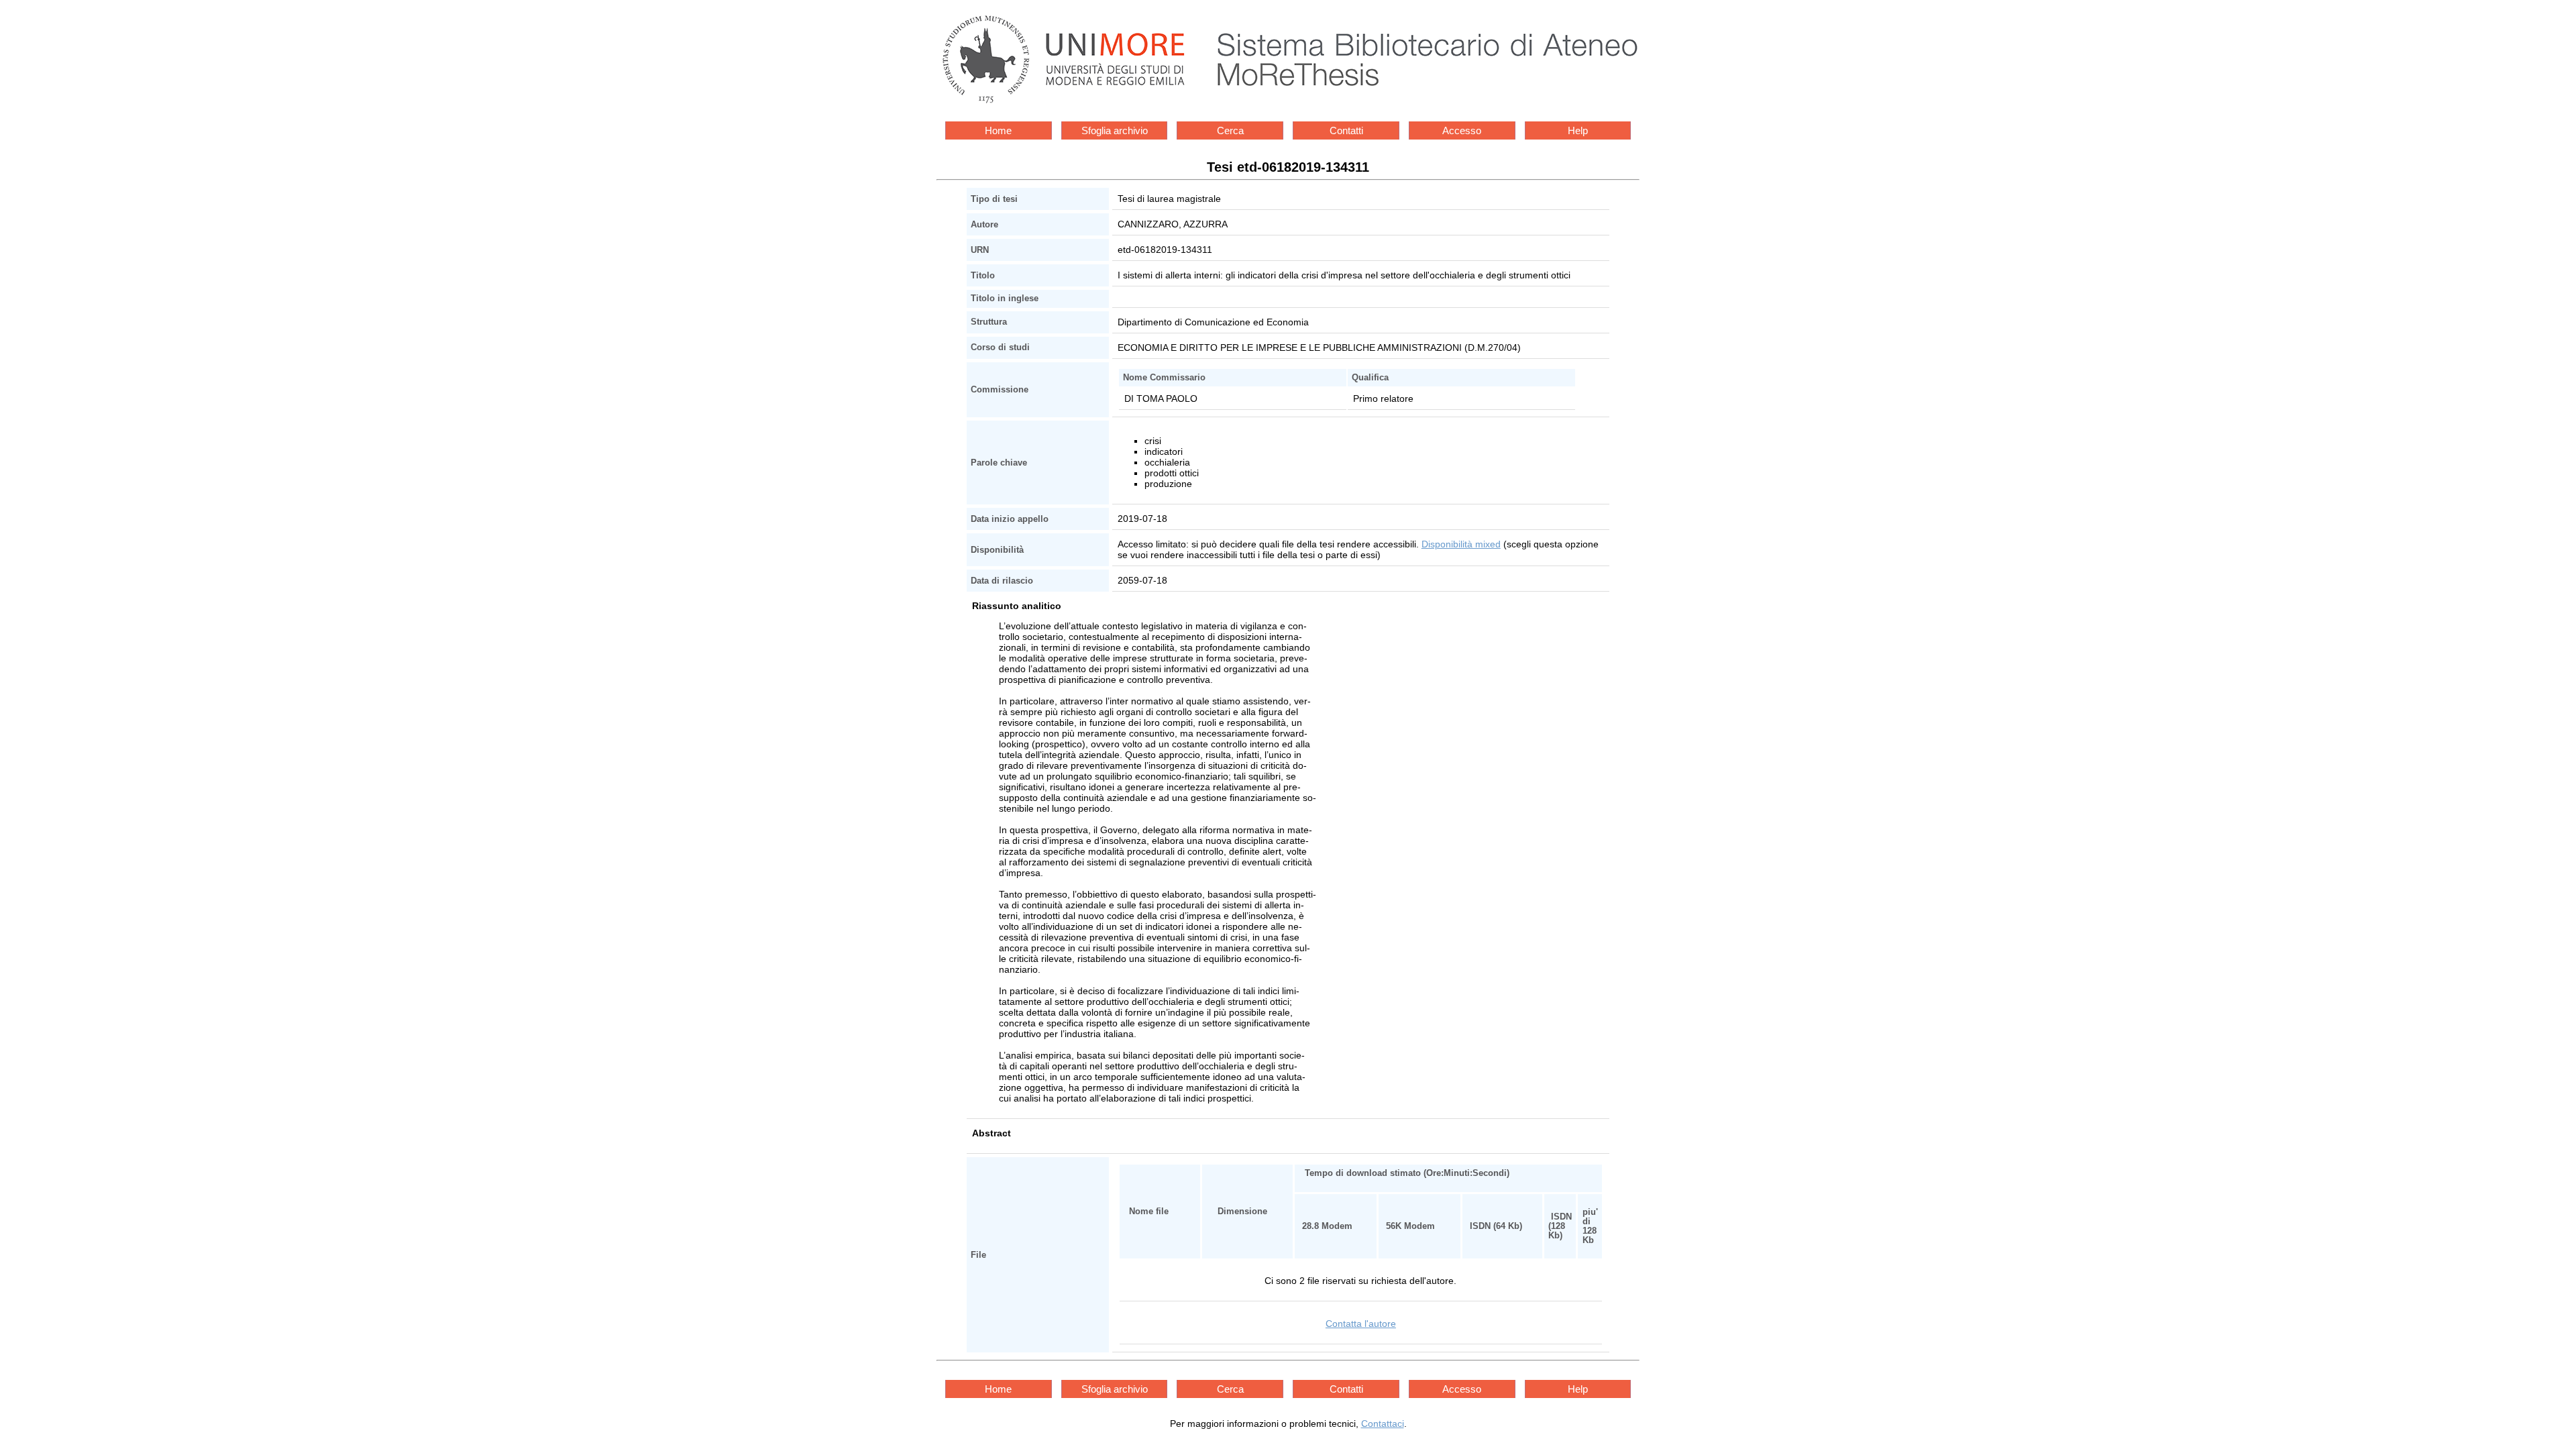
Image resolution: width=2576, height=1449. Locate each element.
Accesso (1462, 130)
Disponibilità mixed (1461, 544)
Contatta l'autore (1361, 1324)
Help (1578, 130)
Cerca (1230, 130)
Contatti (1346, 130)
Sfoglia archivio (1115, 130)
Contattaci (1383, 1424)
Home (998, 130)
